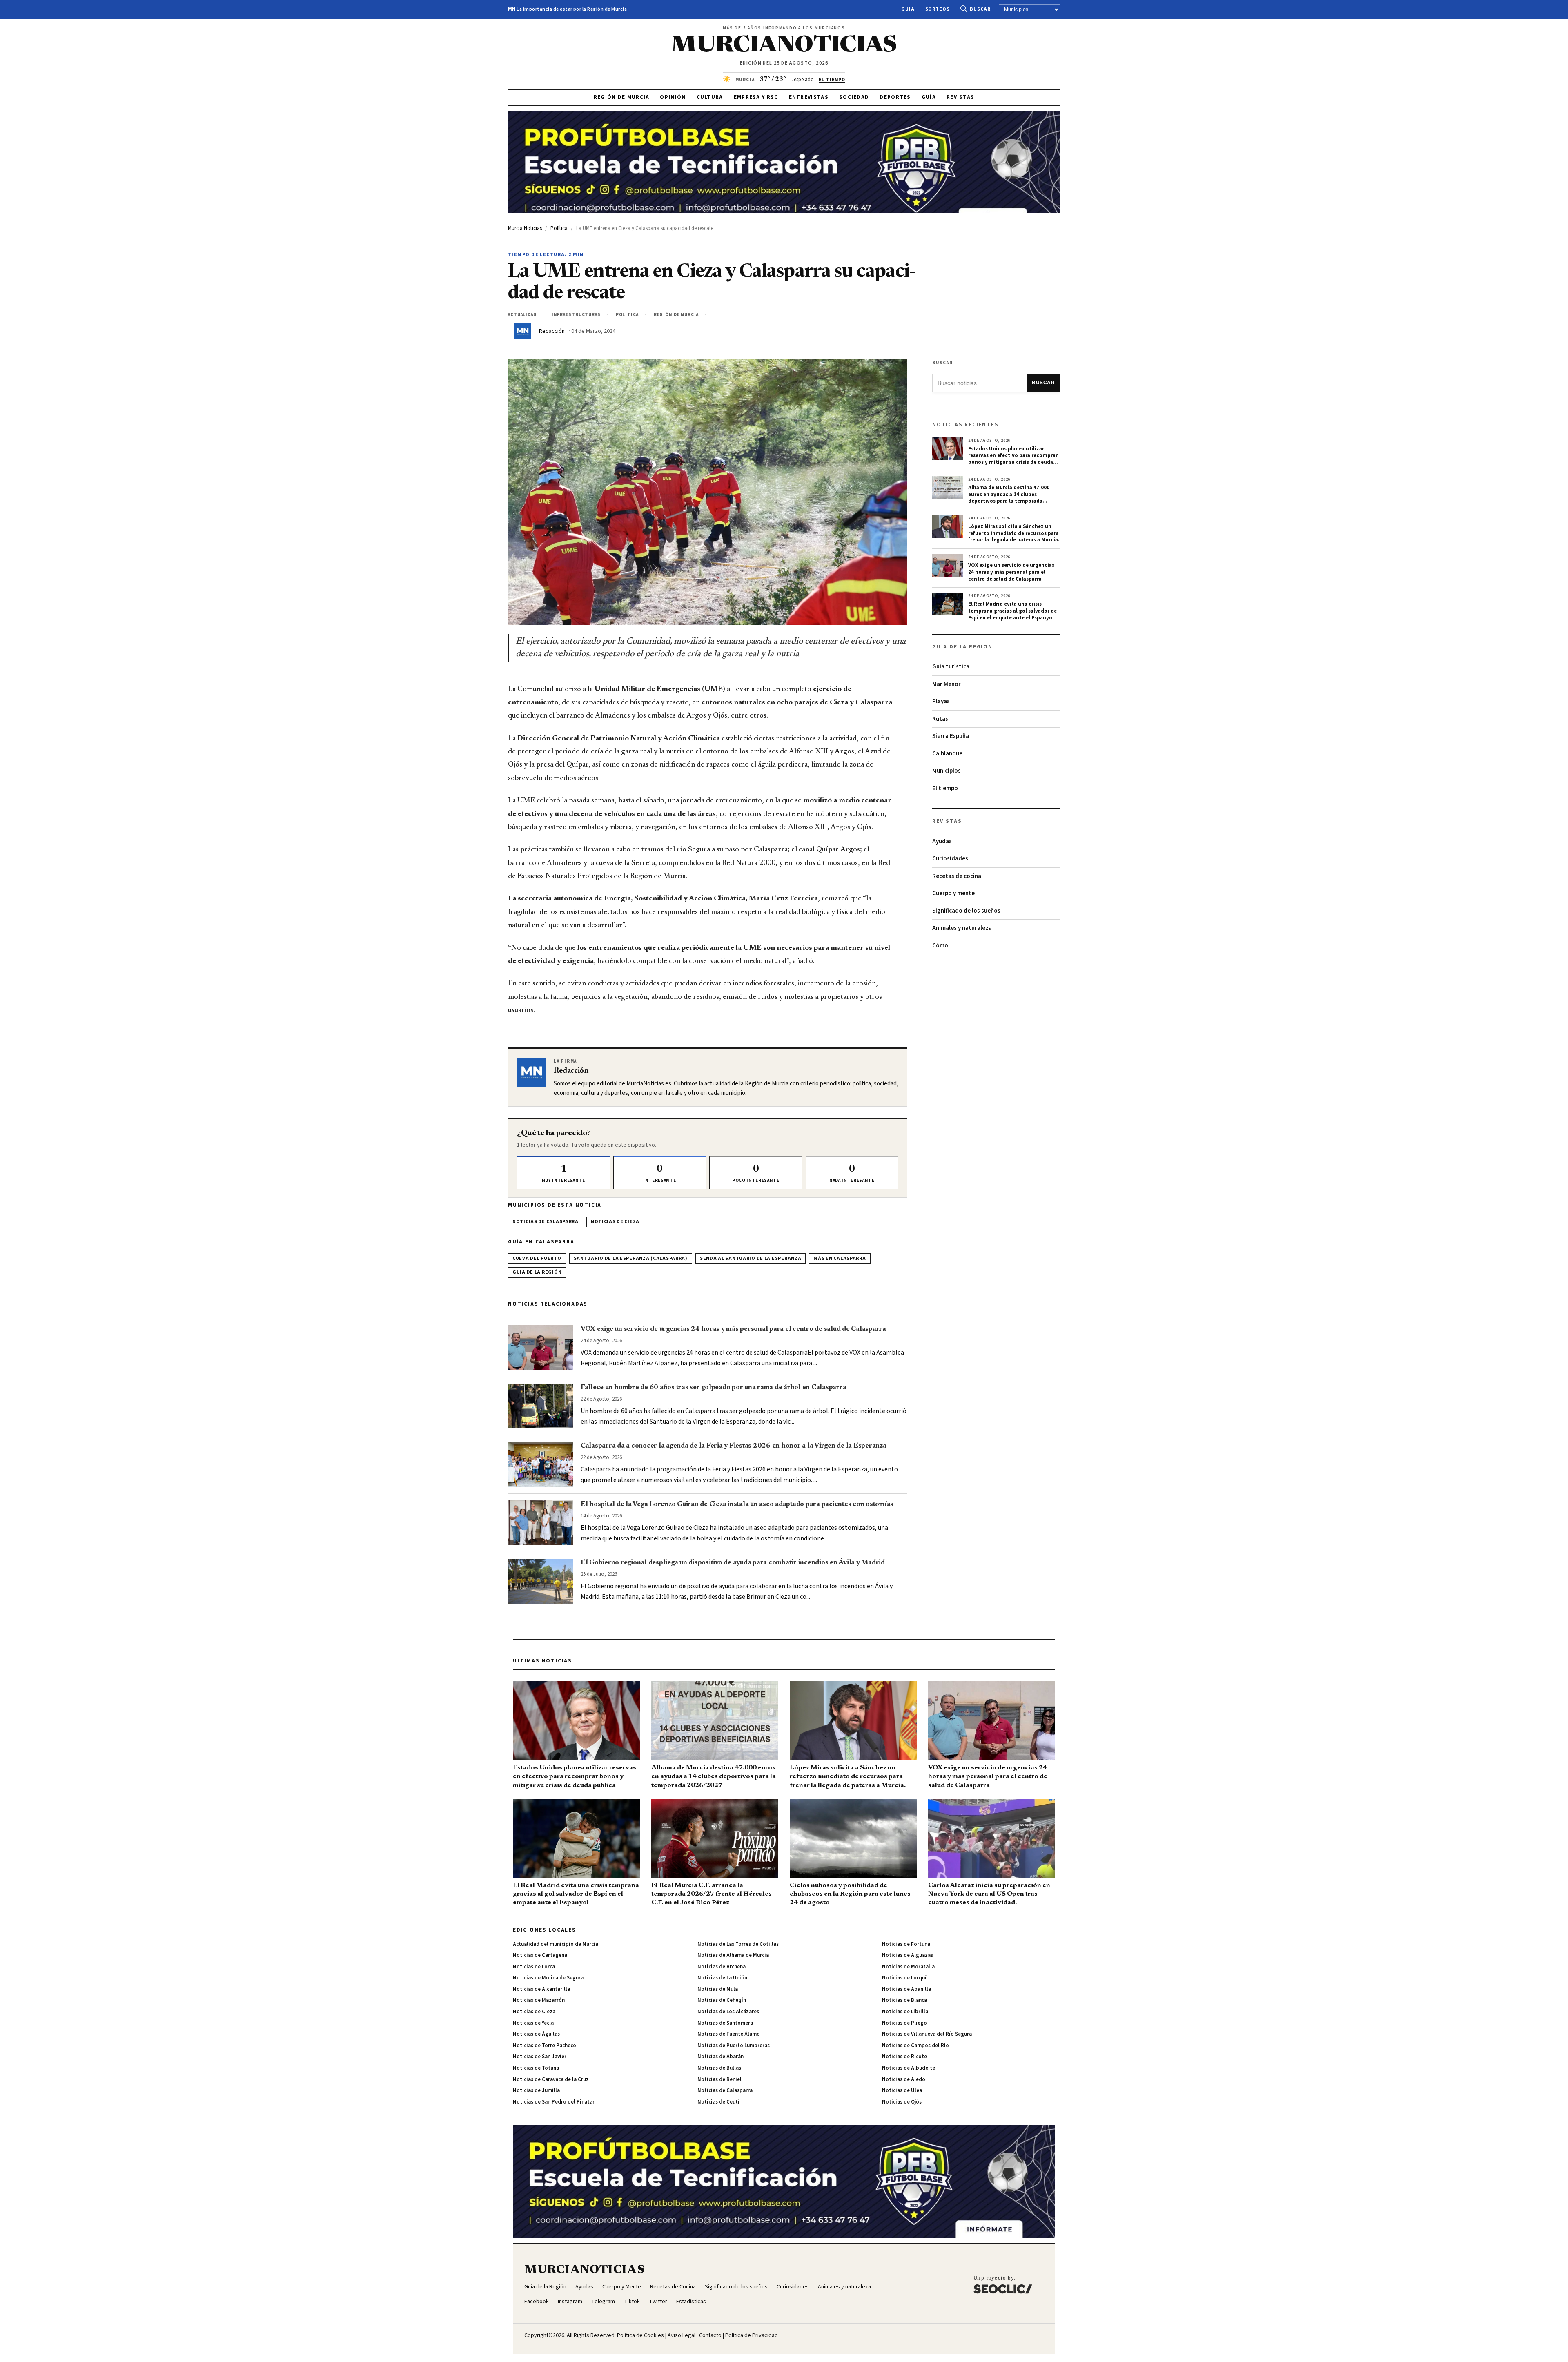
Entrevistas (809, 97)
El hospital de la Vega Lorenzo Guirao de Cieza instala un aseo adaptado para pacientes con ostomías (737, 1504)
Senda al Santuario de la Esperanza (751, 1258)
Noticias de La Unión (722, 1978)
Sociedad (854, 97)
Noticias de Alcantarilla (541, 1989)
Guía (908, 9)
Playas (941, 701)
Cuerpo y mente (953, 893)
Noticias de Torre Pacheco (545, 2046)
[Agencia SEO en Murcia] (1003, 2284)
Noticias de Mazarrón (539, 2000)
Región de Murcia (622, 97)
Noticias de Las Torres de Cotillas (738, 1944)
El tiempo (945, 788)
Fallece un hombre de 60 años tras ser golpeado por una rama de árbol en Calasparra (713, 1388)
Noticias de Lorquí (904, 1978)
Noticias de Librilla (905, 2012)
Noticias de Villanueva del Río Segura (927, 2034)
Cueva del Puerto (537, 1258)
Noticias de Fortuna (906, 1944)
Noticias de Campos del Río (915, 2046)
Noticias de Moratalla (908, 1967)
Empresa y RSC (756, 97)
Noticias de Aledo (904, 2079)
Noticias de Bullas (719, 2068)
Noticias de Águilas (536, 2034)
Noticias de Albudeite (909, 2068)
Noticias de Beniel (719, 2079)
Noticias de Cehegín (722, 2000)
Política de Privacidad (752, 2335)
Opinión (673, 97)
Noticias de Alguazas (908, 1955)
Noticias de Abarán (721, 2057)
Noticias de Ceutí (718, 2102)
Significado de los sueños (966, 911)
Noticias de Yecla (533, 2023)
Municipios (947, 771)
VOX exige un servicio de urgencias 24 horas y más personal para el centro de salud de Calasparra (733, 1329)
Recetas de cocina (957, 876)
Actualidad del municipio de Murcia (556, 1944)
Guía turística (951, 667)
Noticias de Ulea (902, 2090)
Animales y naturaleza (962, 928)
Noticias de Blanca (904, 2000)
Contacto (710, 2335)
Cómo (940, 946)
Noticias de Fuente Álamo (729, 2034)
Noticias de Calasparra (546, 1222)
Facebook (537, 2302)
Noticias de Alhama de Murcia (733, 1955)
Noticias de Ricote (904, 2057)
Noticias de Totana (536, 2068)
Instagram (570, 2302)
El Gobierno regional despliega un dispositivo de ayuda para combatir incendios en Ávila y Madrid (733, 1563)
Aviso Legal (682, 2335)
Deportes (895, 97)
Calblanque (947, 754)
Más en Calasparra (840, 1258)
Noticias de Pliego (904, 2023)
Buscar (980, 9)
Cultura (710, 97)
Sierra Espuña (951, 736)
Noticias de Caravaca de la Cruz (551, 2079)
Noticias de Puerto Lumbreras (734, 2046)
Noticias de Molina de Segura (548, 1978)
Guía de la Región (537, 1272)
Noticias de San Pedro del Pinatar (554, 2102)
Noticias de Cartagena (540, 1955)
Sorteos (938, 9)
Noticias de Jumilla (536, 2090)
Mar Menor (947, 684)
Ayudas (942, 841)
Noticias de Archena (722, 1967)
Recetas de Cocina (673, 2287)
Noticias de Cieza (615, 1222)
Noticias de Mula (718, 1989)
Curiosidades (950, 859)
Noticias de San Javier (540, 2057)
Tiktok (632, 2302)
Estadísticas (691, 2302)
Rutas (940, 719)
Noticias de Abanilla (906, 1989)
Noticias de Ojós (902, 2102)
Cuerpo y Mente (622, 2287)
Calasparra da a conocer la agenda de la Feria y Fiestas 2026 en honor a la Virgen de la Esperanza (734, 1446)
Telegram (603, 2302)
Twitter (658, 2302)
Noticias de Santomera (725, 2023)
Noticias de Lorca (534, 1967)
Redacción (552, 331)
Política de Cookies (640, 2335)
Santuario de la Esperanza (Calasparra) (631, 1258)
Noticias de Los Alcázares (728, 2012)
